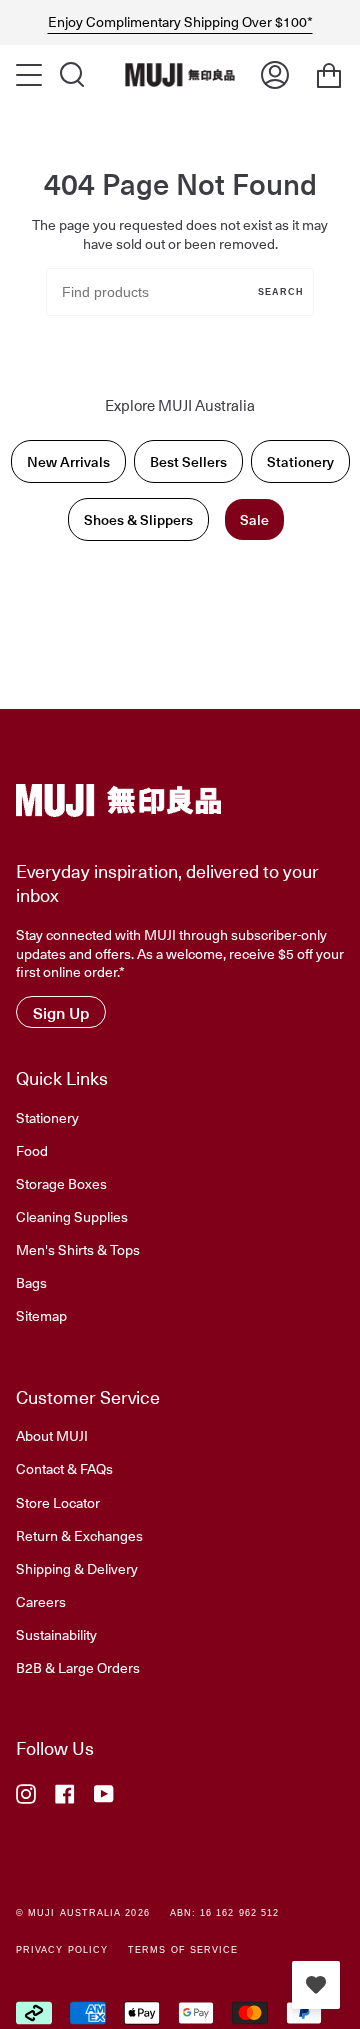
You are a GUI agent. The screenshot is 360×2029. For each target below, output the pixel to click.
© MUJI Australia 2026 (83, 1913)
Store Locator (58, 1502)
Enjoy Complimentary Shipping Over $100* (180, 22)
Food (32, 1150)
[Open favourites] (316, 1985)
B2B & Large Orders (78, 1667)
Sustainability (56, 1634)
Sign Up (61, 1012)
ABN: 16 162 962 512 (225, 1913)
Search (281, 292)
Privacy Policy (62, 1950)
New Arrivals (68, 461)
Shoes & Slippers (138, 519)
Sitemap (41, 1315)
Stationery (300, 461)
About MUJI (52, 1435)
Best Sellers (188, 461)
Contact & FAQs (64, 1468)
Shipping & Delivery (77, 1568)
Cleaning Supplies (72, 1216)
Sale (254, 519)
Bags (31, 1282)
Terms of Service (183, 1950)
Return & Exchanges (79, 1535)
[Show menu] (31, 75)
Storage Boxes (61, 1183)
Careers (41, 1601)
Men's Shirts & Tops (78, 1249)
